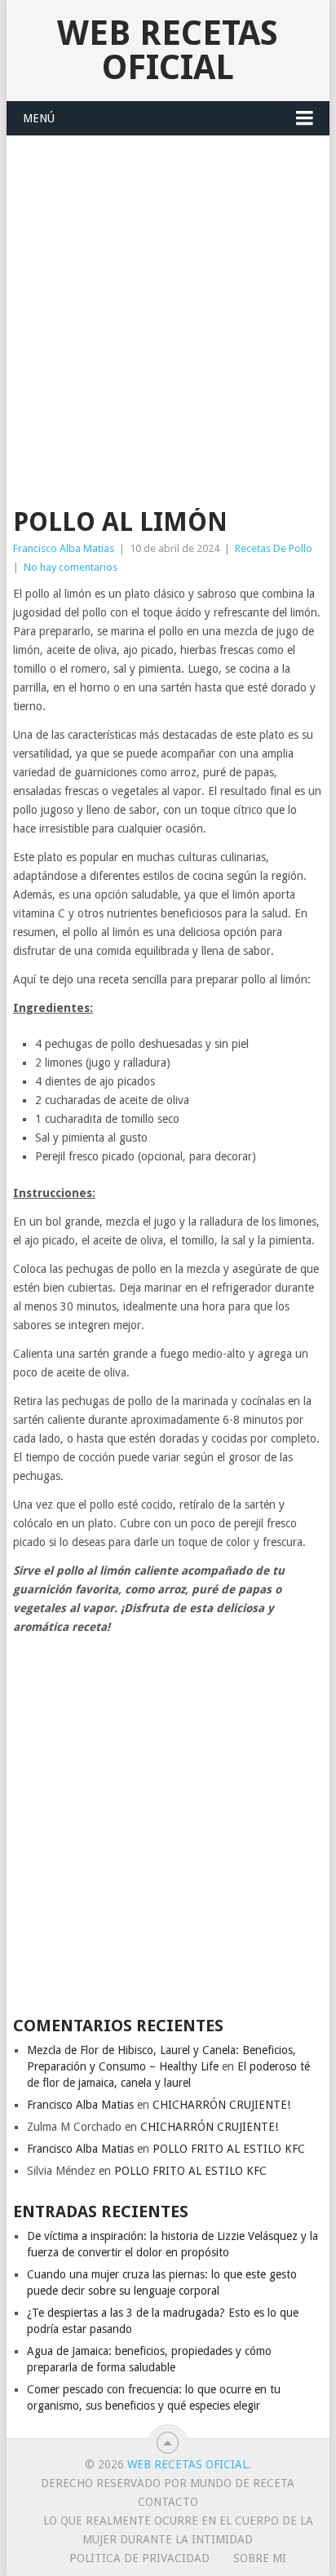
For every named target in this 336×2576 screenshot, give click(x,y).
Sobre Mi (260, 2558)
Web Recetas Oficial (168, 50)
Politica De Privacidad (139, 2558)
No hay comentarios (71, 567)
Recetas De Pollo (274, 548)
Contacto (168, 2502)
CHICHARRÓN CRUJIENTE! (221, 2105)
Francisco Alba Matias (64, 548)
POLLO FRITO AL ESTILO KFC (229, 2149)
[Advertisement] (168, 312)
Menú (39, 118)
